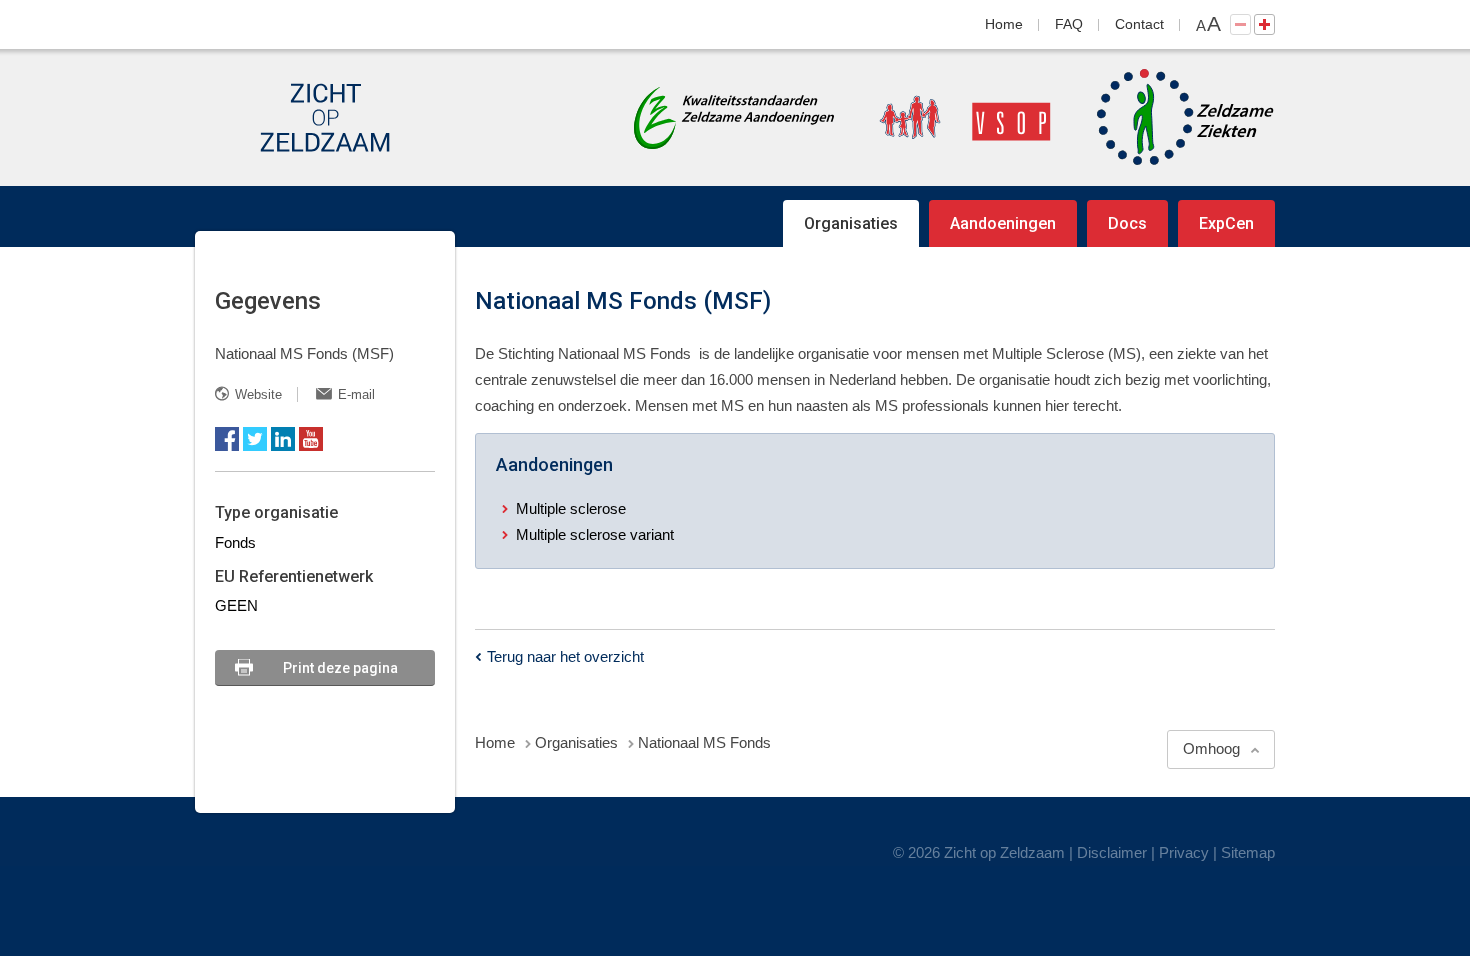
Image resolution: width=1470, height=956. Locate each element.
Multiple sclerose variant (595, 534)
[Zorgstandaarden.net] (734, 115)
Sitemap (1248, 852)
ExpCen (1226, 223)
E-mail (356, 394)
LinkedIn (283, 439)
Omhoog (1211, 748)
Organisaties (851, 223)
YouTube (311, 439)
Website (258, 394)
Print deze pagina (340, 668)
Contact (1139, 24)
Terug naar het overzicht (565, 656)
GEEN (236, 605)
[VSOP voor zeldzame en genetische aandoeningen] (945, 117)
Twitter (255, 439)
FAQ (1069, 24)
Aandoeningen (1003, 223)
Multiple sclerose (571, 508)
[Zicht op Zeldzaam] (325, 117)
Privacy (1184, 852)
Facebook (227, 439)
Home (1004, 24)
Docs (1127, 223)
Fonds (235, 542)
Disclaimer (1112, 852)
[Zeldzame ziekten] (1165, 117)
